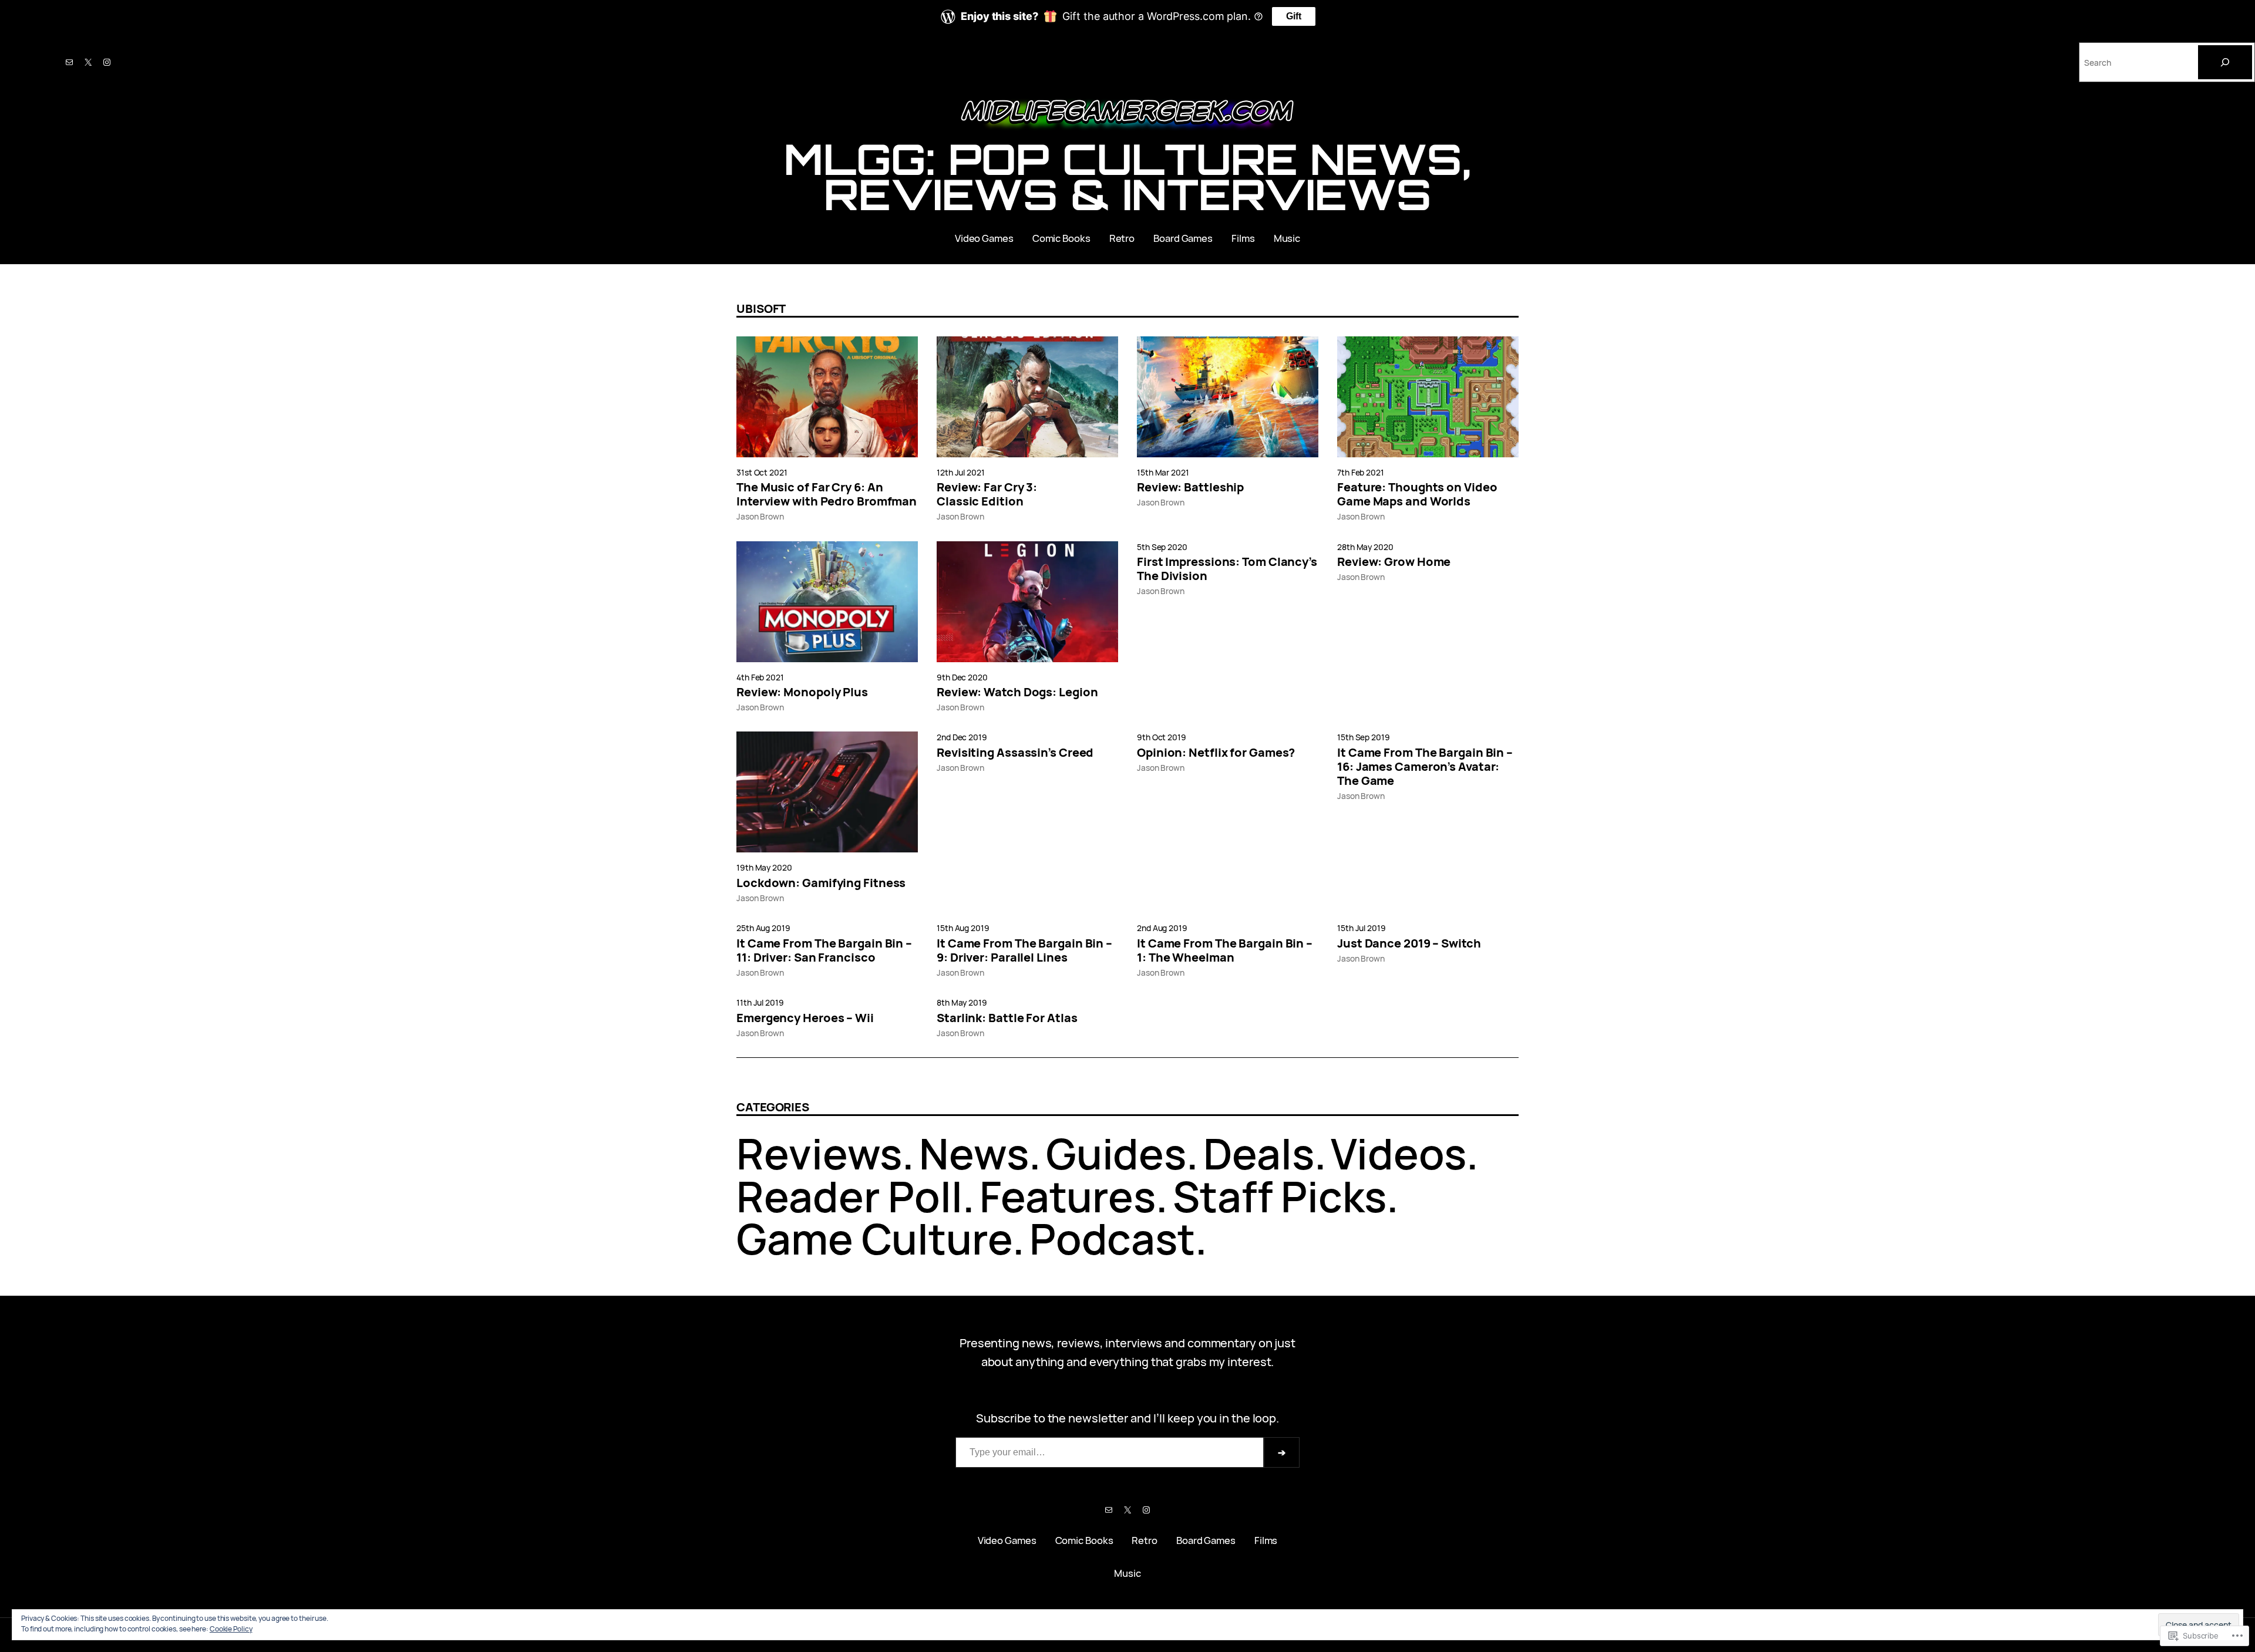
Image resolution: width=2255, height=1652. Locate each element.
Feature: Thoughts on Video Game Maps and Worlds (1417, 494)
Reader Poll (849, 1196)
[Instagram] (107, 62)
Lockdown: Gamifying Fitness (821, 883)
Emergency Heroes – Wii (805, 1018)
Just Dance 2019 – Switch (1409, 943)
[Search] (2225, 62)
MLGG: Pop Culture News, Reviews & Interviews (1127, 177)
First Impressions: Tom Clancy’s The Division (1227, 569)
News (974, 1153)
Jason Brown (760, 516)
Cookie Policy (231, 1629)
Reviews (819, 1153)
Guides (1116, 1153)
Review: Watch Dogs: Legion (1017, 692)
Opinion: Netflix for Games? (1216, 753)
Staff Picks (1280, 1196)
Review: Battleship (1190, 487)
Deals (1259, 1153)
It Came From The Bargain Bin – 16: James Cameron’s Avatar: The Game (1425, 767)
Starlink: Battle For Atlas (1007, 1018)
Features (1068, 1196)
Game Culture (874, 1238)
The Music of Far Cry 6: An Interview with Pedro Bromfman (827, 494)
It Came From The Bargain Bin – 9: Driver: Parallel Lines (1024, 950)
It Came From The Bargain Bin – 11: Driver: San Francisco (824, 950)
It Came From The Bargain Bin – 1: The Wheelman (1225, 950)
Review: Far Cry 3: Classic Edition (987, 494)
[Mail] (69, 62)
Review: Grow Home (1394, 562)
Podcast (1112, 1238)
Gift (1294, 16)
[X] (88, 62)
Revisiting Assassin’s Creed (1015, 753)
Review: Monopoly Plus (802, 692)
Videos (1398, 1153)
